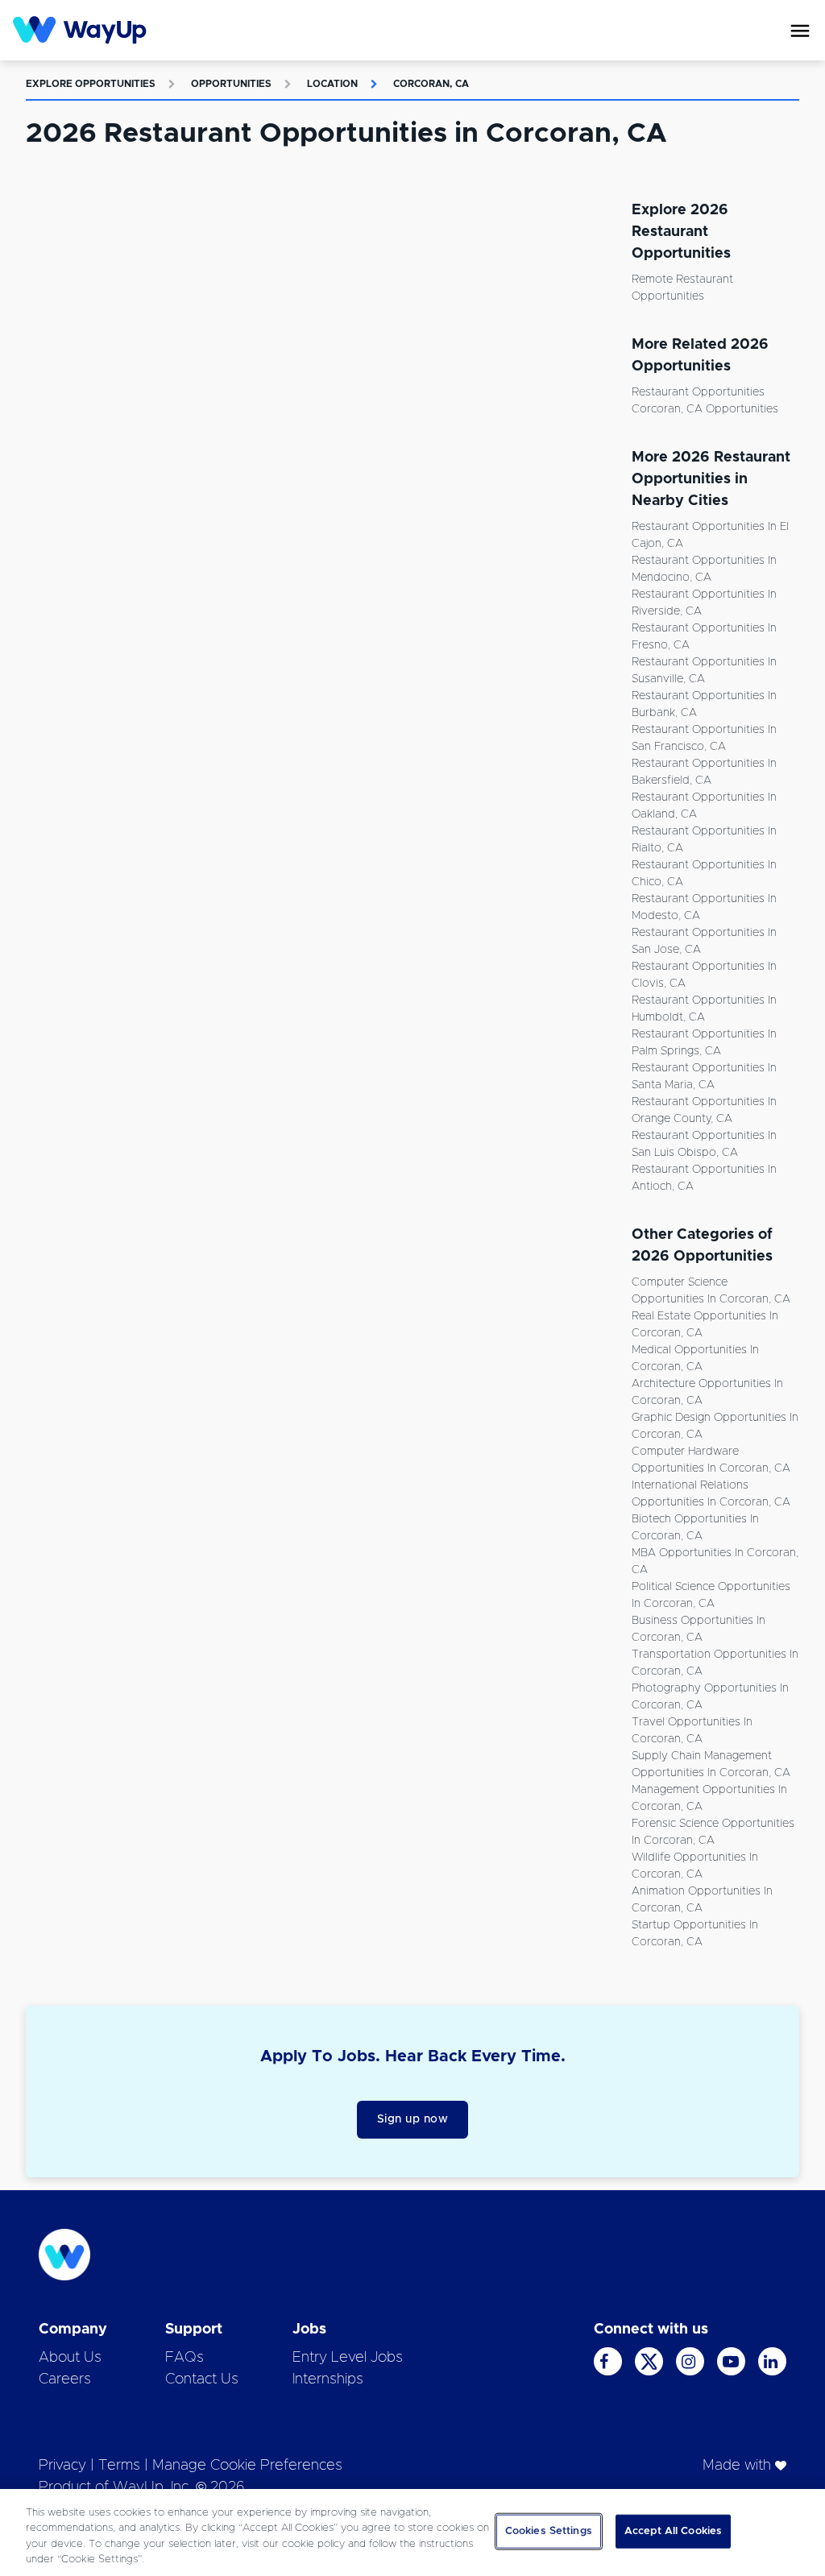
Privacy (62, 2466)
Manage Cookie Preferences (247, 2466)
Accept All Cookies (673, 2531)
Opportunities (231, 84)
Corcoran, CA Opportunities (705, 409)
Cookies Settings (549, 2531)
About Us (70, 2358)
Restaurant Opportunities (698, 392)
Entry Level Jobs (348, 2358)
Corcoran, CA (431, 84)
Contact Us (202, 2379)
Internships (328, 2379)
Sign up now (413, 2119)
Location (332, 84)
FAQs (184, 2358)
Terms (119, 2466)
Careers (65, 2379)
